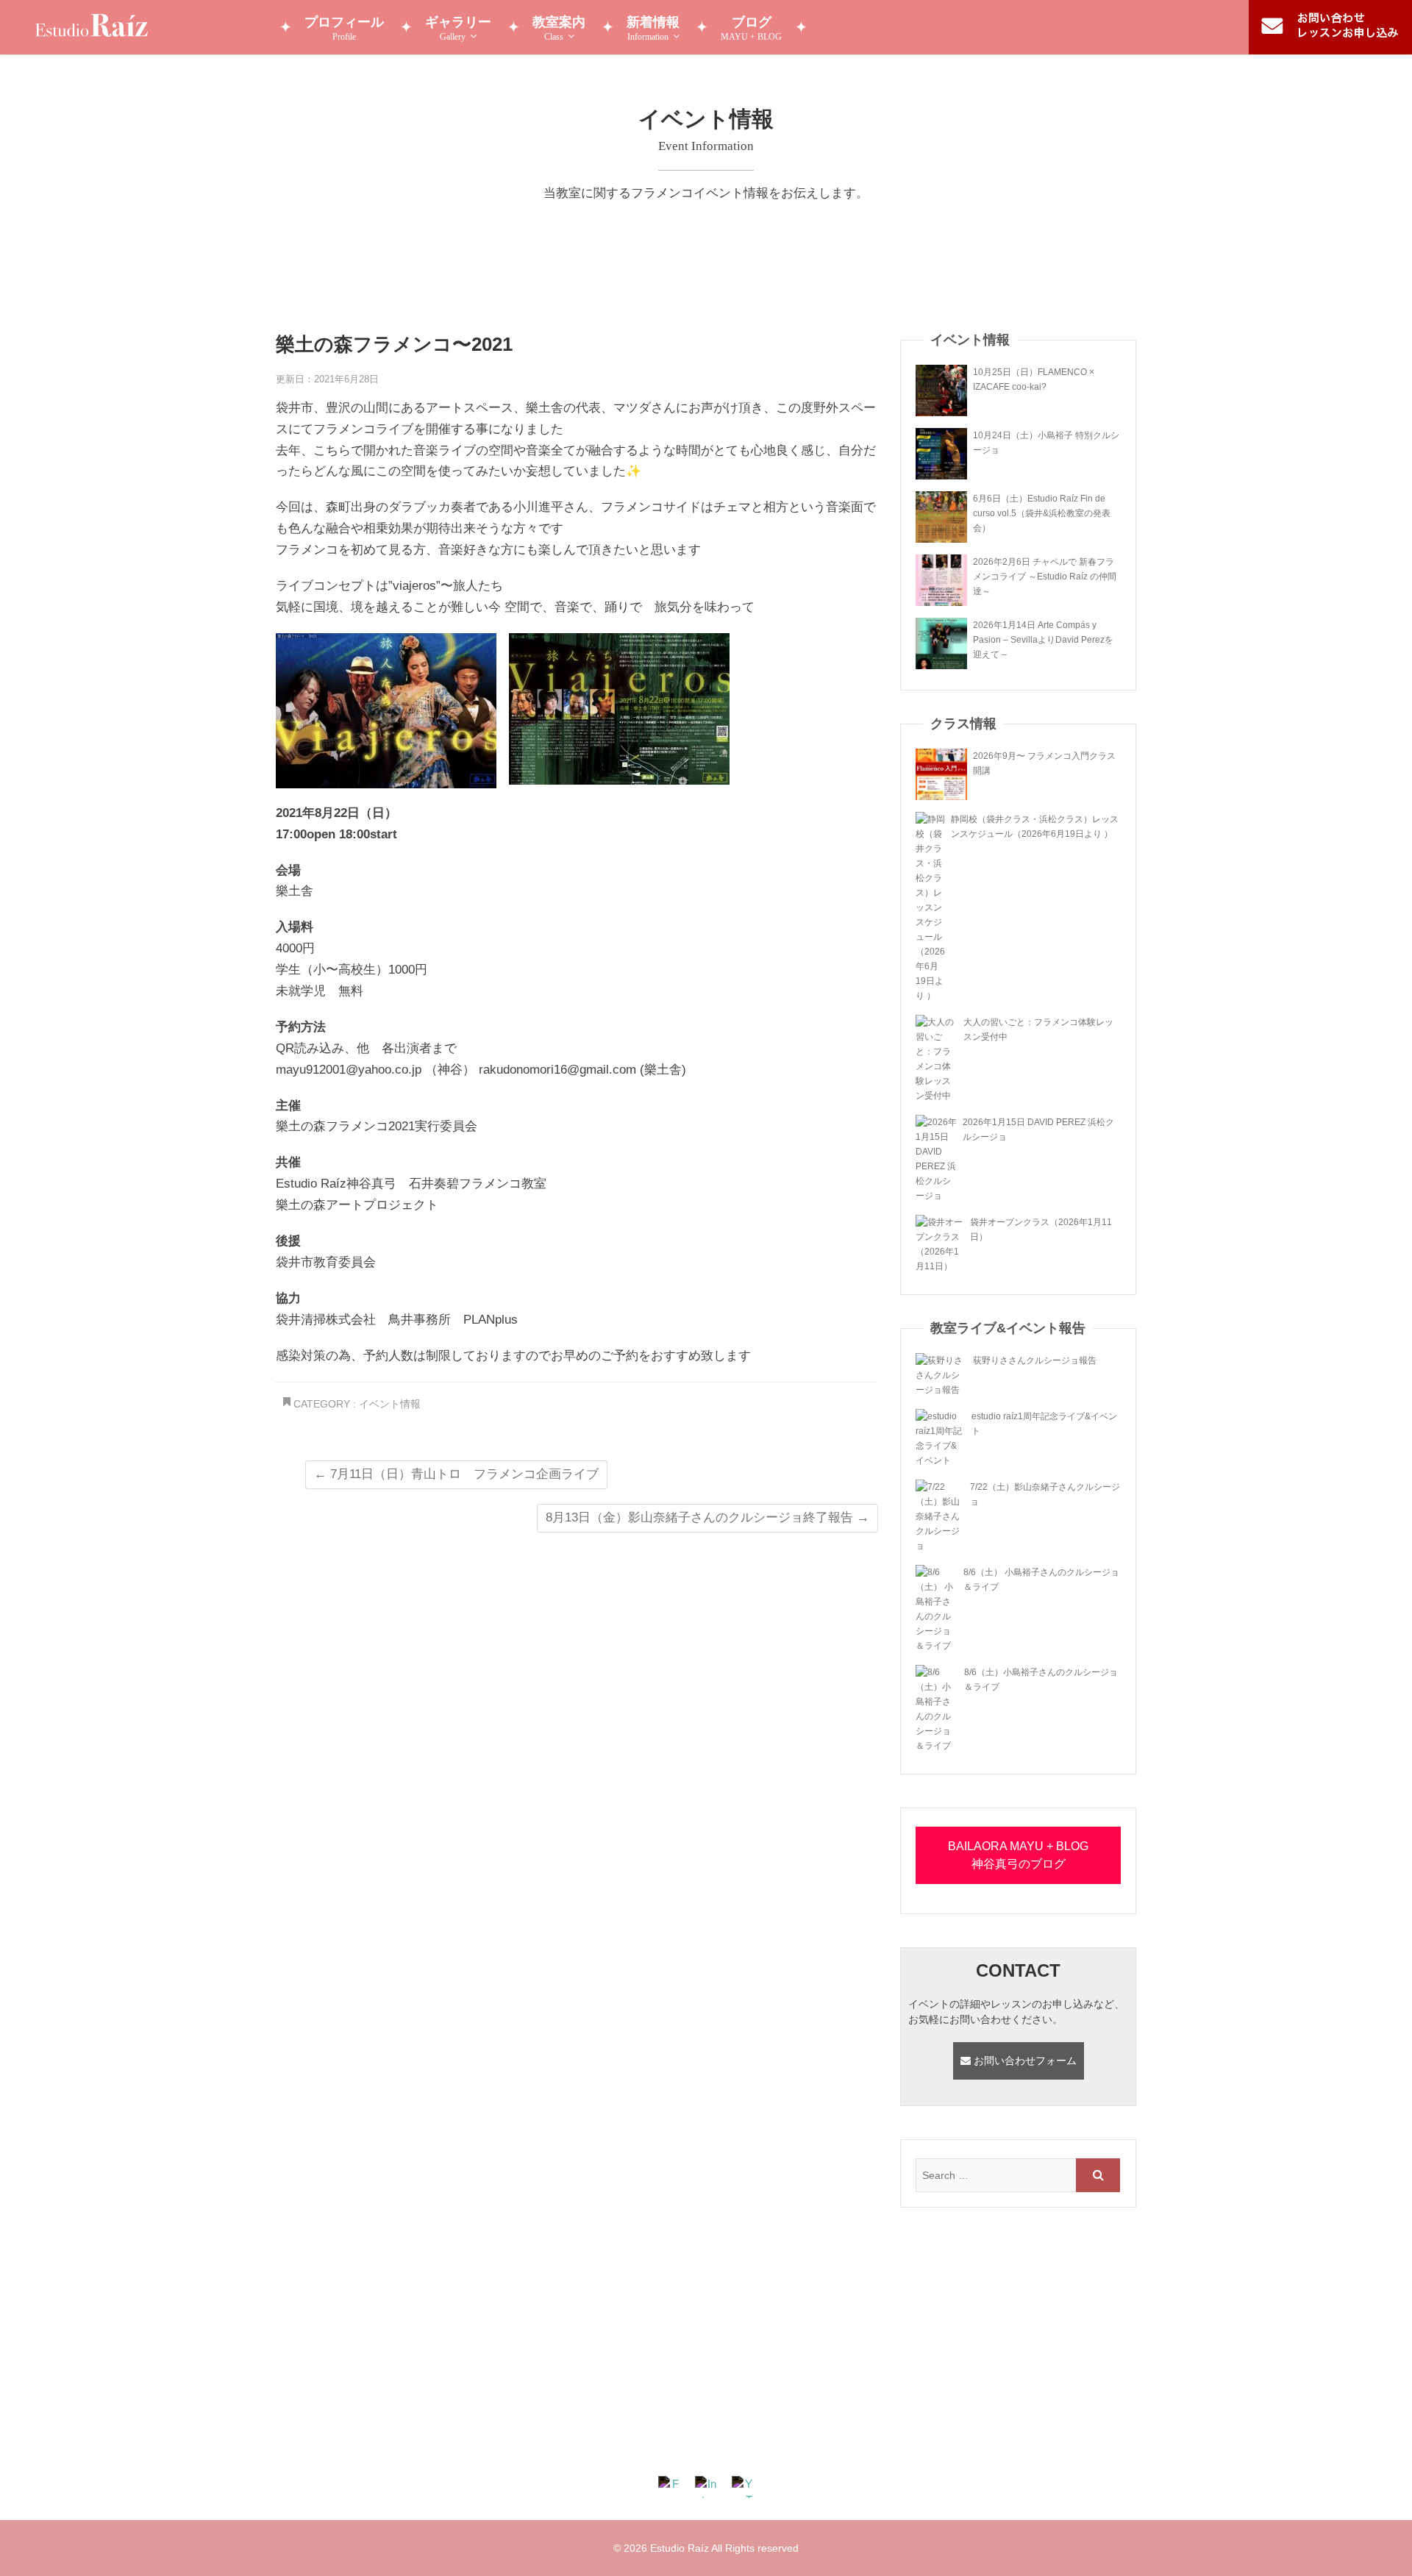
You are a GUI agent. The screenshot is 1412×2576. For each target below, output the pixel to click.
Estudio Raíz (680, 2548)
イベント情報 (390, 1404)
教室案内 (559, 28)
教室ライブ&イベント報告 (876, 2438)
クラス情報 (682, 2438)
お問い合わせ (991, 2438)
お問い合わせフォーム (1024, 2061)
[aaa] (706, 2320)
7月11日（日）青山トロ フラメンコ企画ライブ (456, 1474)
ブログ (751, 28)
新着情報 (653, 28)
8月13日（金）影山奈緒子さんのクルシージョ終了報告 (707, 1517)
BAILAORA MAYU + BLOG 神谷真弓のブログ (1018, 1855)
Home (404, 2438)
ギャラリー (458, 28)
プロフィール (344, 28)
